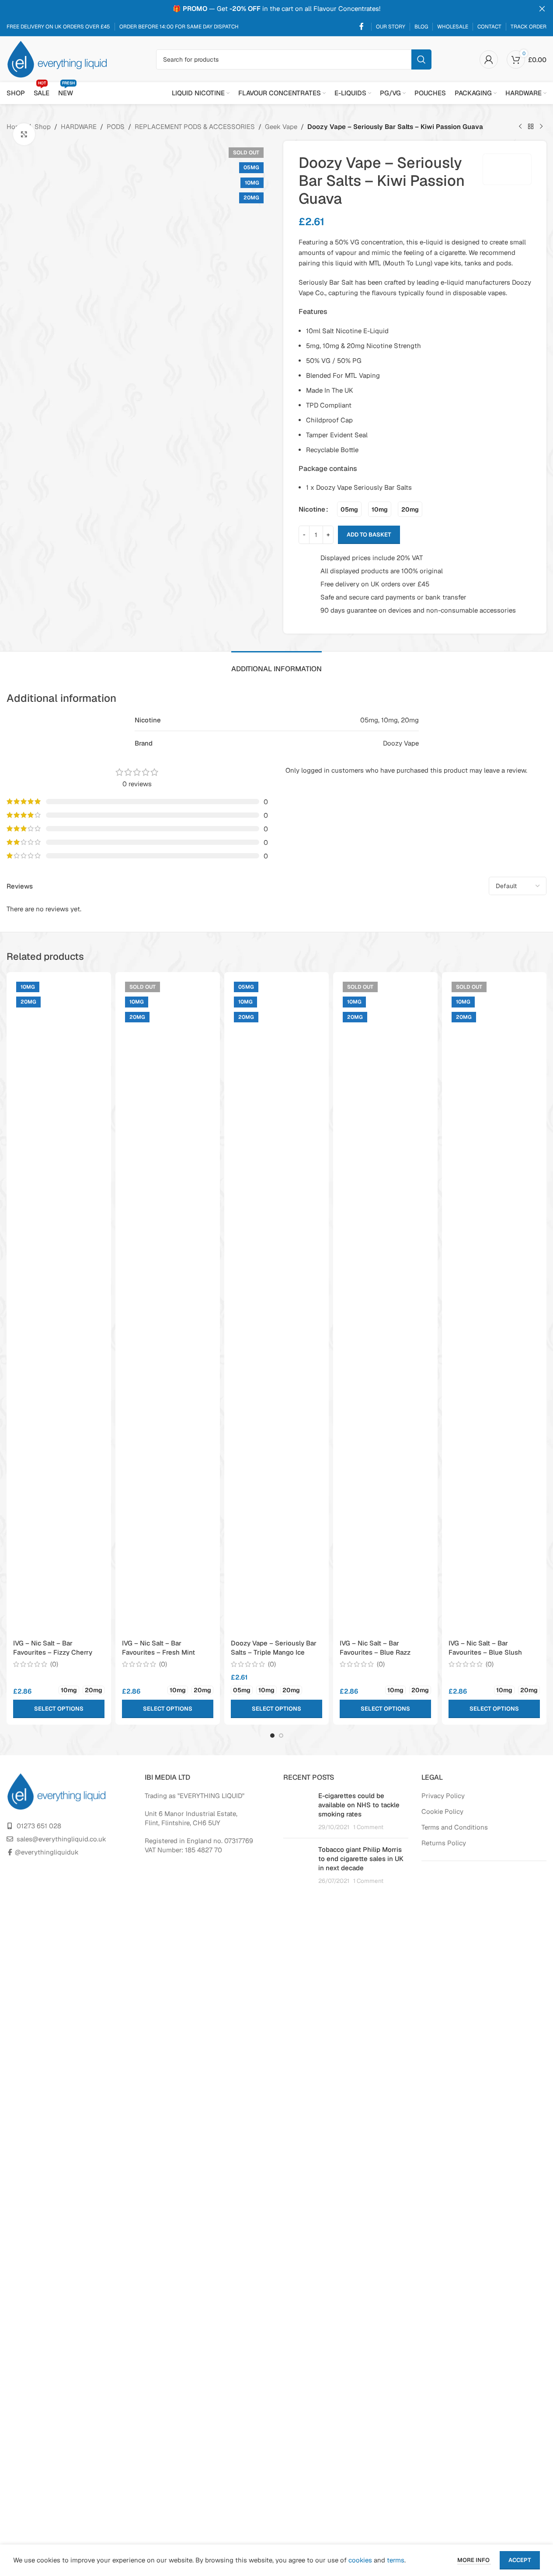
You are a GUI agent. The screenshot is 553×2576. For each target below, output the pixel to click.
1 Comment (368, 1827)
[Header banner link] (276, 9)
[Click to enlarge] (24, 134)
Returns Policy (444, 1843)
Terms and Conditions (455, 1827)
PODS (116, 127)
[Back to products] (531, 127)
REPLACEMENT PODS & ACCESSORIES (195, 127)
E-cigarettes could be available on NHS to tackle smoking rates (359, 1805)
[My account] (489, 59)
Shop (43, 127)
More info (474, 2560)
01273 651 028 (39, 1826)
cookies (360, 2560)
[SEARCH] (421, 59)
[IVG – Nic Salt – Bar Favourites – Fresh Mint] (168, 1307)
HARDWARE (79, 127)
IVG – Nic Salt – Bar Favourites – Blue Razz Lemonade (375, 1652)
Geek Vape (281, 127)
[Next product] (541, 127)
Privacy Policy (443, 1796)
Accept (520, 2560)
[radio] (349, 509)
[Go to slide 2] (281, 1736)
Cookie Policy (442, 1811)
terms (396, 2560)
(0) (54, 1664)
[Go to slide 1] (272, 1736)
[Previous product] (520, 127)
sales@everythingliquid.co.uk (61, 1839)
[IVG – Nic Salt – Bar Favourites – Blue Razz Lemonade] (385, 1307)
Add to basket (369, 535)
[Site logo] (57, 58)
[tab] (276, 664)
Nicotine (312, 509)
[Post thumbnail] (297, 1811)
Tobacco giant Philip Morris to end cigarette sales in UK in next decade (361, 1859)
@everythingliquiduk (47, 1852)
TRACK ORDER (529, 27)
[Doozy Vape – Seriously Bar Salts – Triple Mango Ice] (276, 1307)
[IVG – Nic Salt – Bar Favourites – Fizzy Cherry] (59, 1307)
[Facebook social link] (362, 26)
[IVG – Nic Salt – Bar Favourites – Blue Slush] (494, 1307)
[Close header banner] (542, 9)
